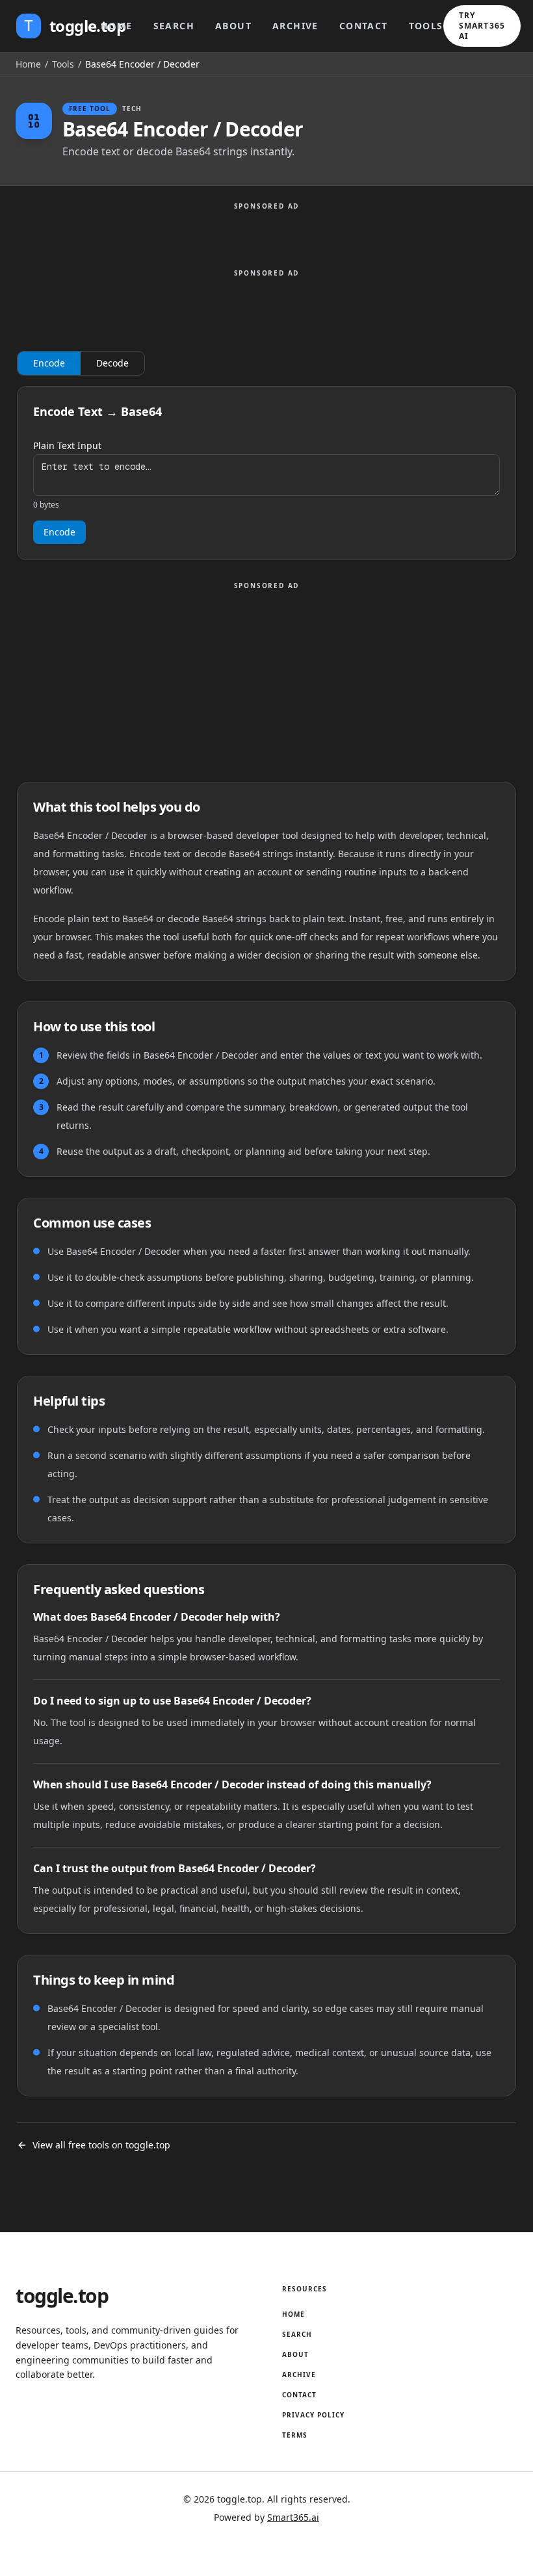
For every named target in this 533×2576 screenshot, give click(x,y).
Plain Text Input (67, 446)
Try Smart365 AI (482, 26)
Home (117, 26)
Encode (59, 532)
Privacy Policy (313, 2415)
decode (112, 363)
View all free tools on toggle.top (101, 2145)
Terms (295, 2435)
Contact (364, 26)
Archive (295, 26)
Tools (426, 26)
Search (174, 26)
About (233, 26)
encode (49, 363)
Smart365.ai (293, 2517)
